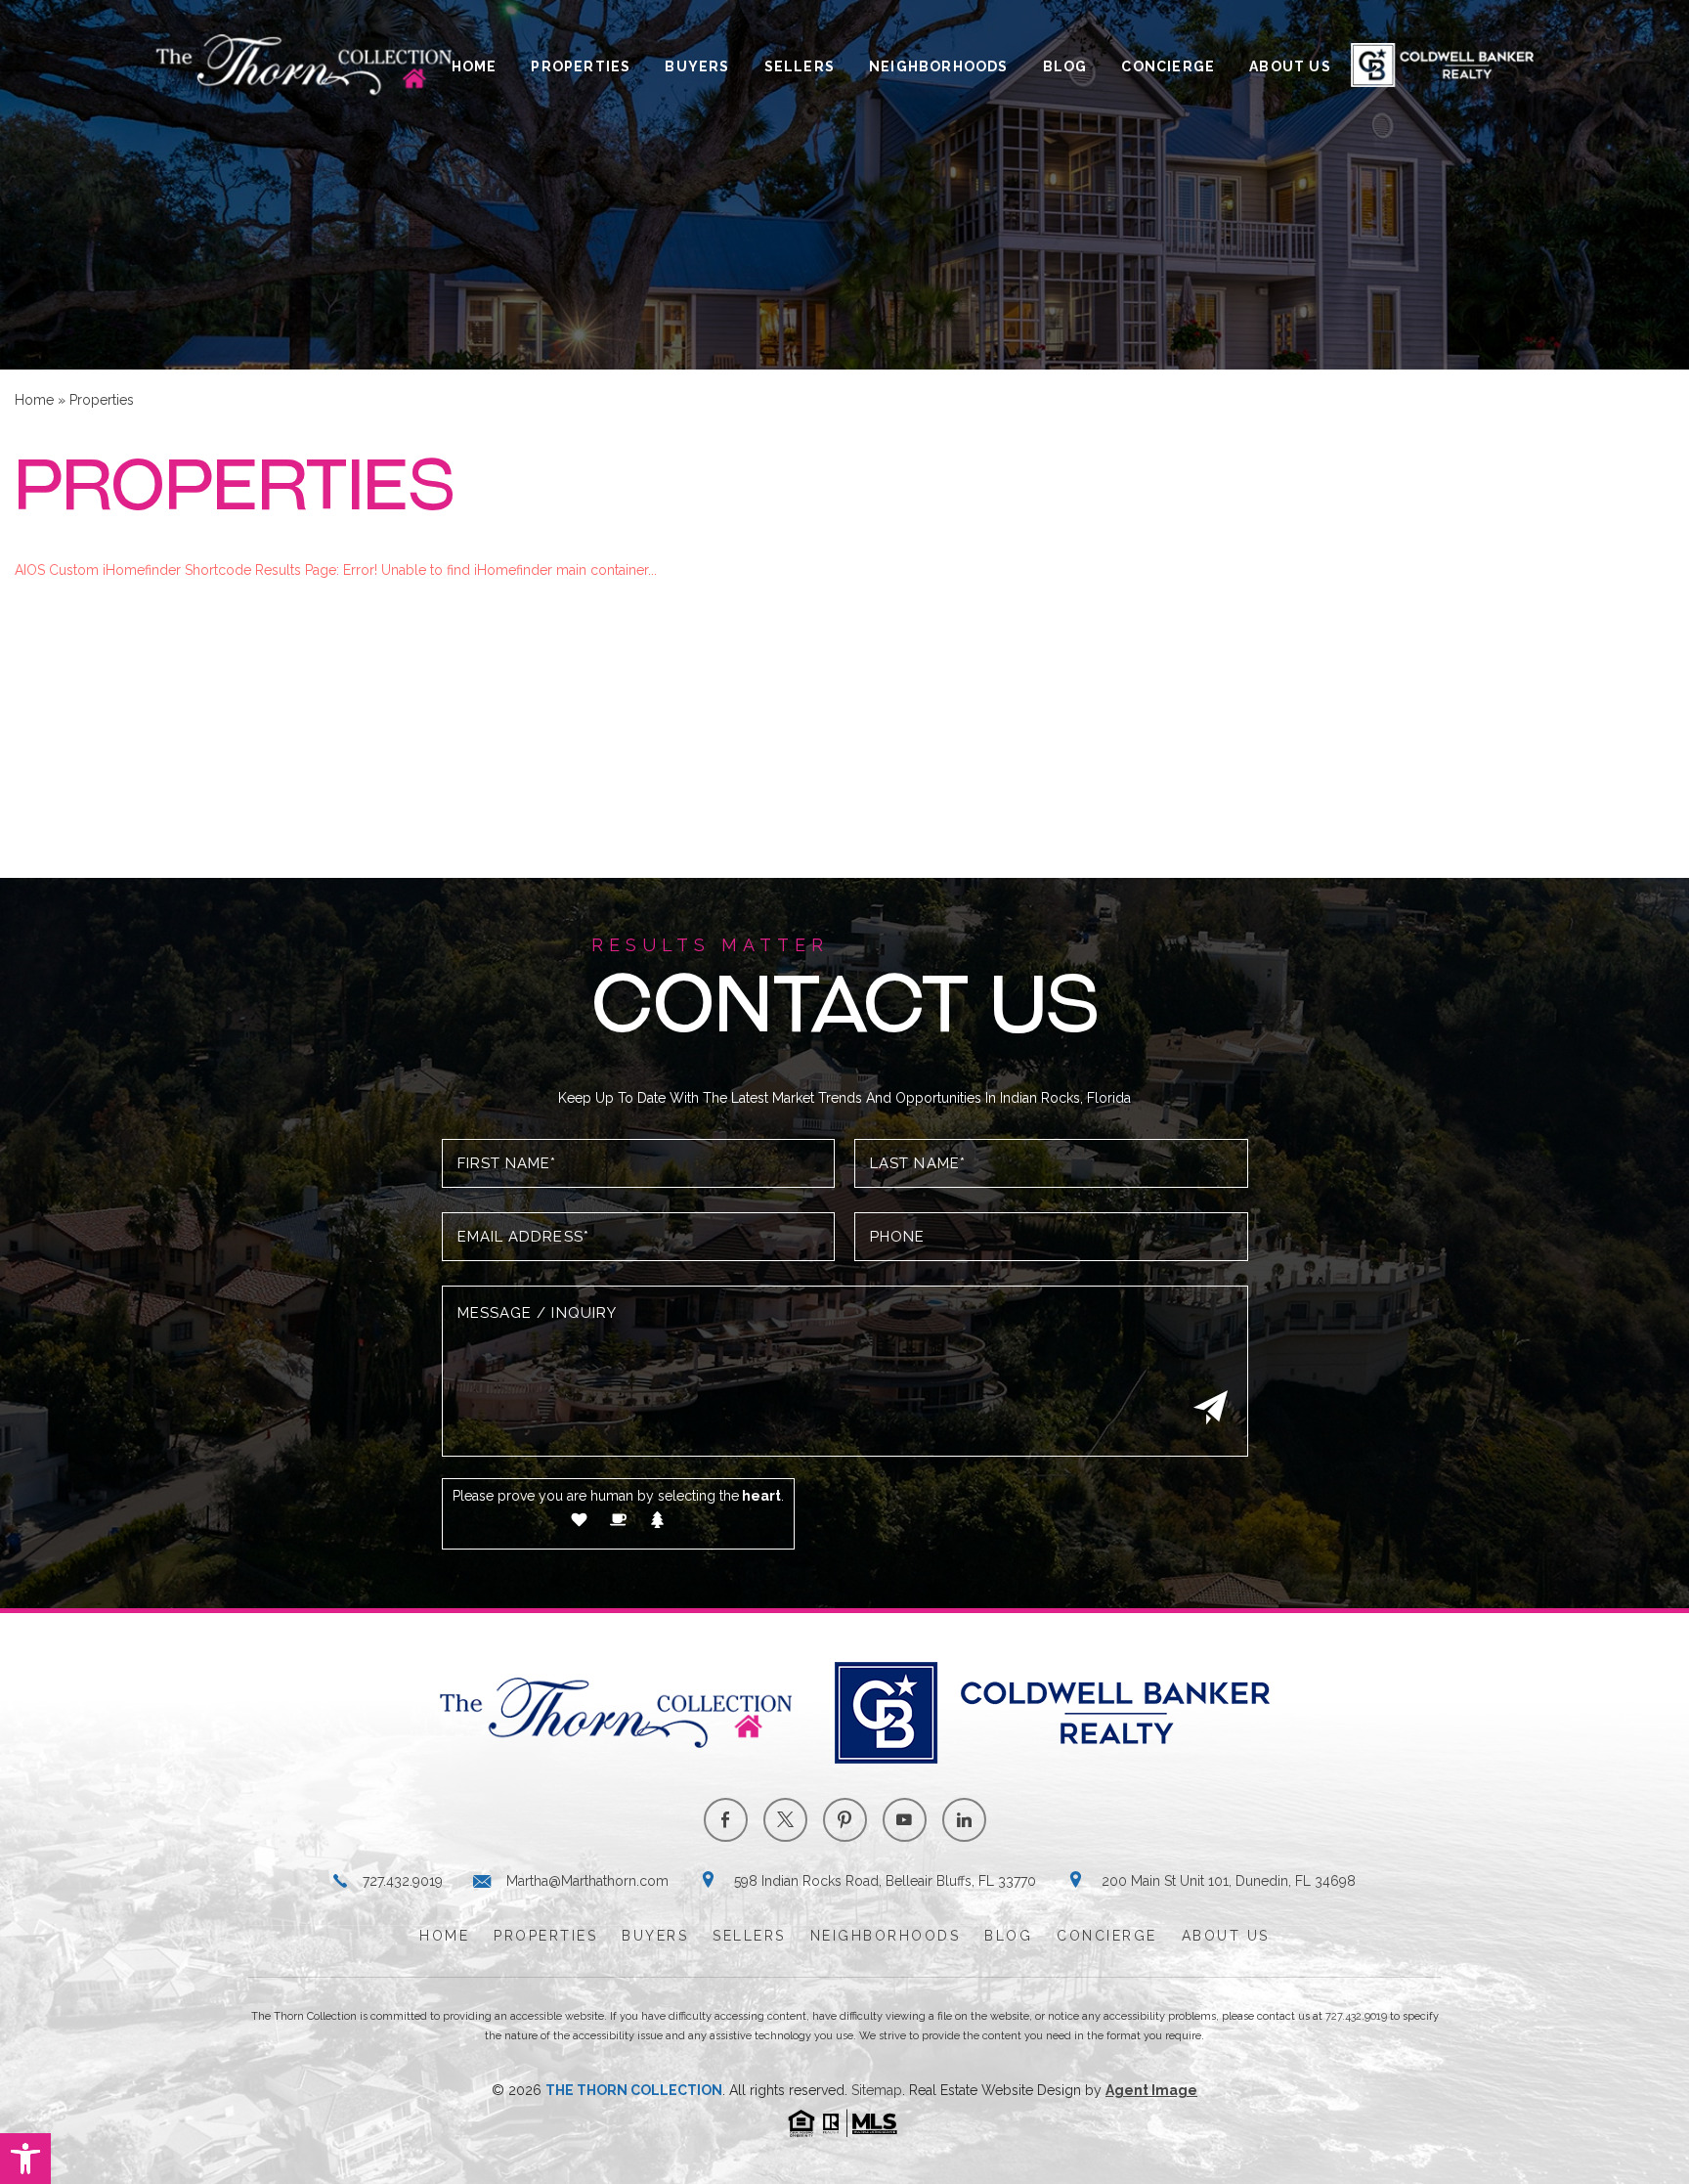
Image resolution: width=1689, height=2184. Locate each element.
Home (475, 66)
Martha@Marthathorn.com (587, 1881)
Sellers (800, 66)
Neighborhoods (939, 66)
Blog (1065, 66)
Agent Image (1151, 2090)
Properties (581, 66)
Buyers (697, 66)
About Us (1290, 66)
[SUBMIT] (1208, 1407)
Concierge (1168, 66)
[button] (25, 2159)
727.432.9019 (403, 1881)
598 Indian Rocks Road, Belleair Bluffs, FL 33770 (885, 1881)
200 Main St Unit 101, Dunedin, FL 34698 (1229, 1881)
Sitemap (877, 2090)
